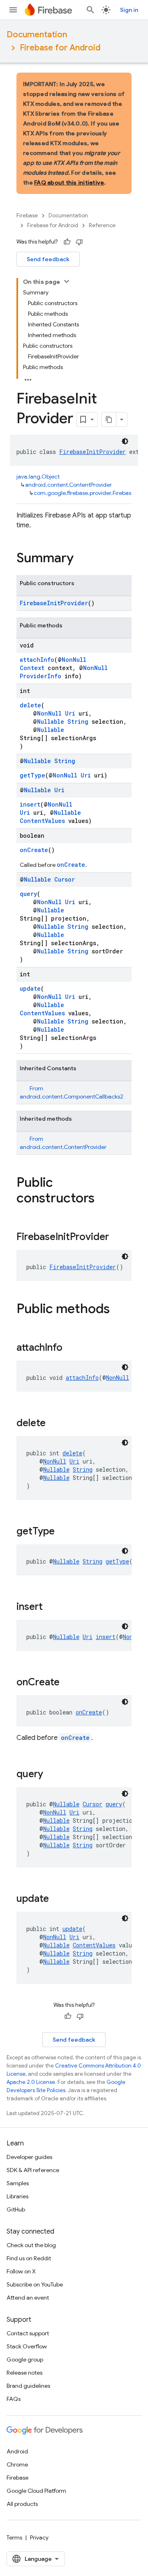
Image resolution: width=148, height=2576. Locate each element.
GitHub (16, 2209)
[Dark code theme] (125, 441)
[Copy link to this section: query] (51, 1775)
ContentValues (42, 821)
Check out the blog (31, 2245)
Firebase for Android (60, 48)
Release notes (24, 2373)
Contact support (28, 2333)
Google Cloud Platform (36, 2491)
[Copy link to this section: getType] (63, 1532)
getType (32, 775)
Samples (18, 2183)
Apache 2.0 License (31, 2082)
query (28, 894)
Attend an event (28, 2298)
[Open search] (90, 10)
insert (30, 804)
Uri (70, 713)
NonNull (74, 660)
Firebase (27, 215)
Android (17, 2451)
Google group (25, 2359)
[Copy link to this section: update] (57, 1899)
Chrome (17, 2464)
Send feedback (48, 259)
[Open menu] (13, 10)
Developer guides (29, 2157)
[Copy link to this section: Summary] (82, 559)
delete (30, 705)
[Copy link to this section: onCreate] (68, 1683)
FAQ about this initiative (69, 182)
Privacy (39, 2537)
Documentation (37, 35)
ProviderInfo (40, 676)
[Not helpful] (79, 242)
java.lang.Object (38, 476)
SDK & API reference (33, 2170)
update (30, 988)
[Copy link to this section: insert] (51, 1607)
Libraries (17, 2196)
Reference (102, 225)
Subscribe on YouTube (35, 2284)
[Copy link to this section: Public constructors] (103, 1199)
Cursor (65, 879)
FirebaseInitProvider (92, 452)
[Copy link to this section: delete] (54, 1424)
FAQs (14, 2399)
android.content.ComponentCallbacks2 (72, 1097)
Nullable (51, 722)
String (78, 722)
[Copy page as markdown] (109, 419)
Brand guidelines (28, 2386)
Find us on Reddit (29, 2258)
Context (32, 668)
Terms (14, 2537)
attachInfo (37, 660)
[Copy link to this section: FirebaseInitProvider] (117, 1238)
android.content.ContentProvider (68, 485)
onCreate (34, 850)
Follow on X (21, 2271)
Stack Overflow (27, 2346)
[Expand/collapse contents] (67, 281)
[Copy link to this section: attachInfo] (71, 1348)
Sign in (129, 10)
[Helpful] (67, 242)
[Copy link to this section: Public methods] (118, 1310)
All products (22, 2504)
